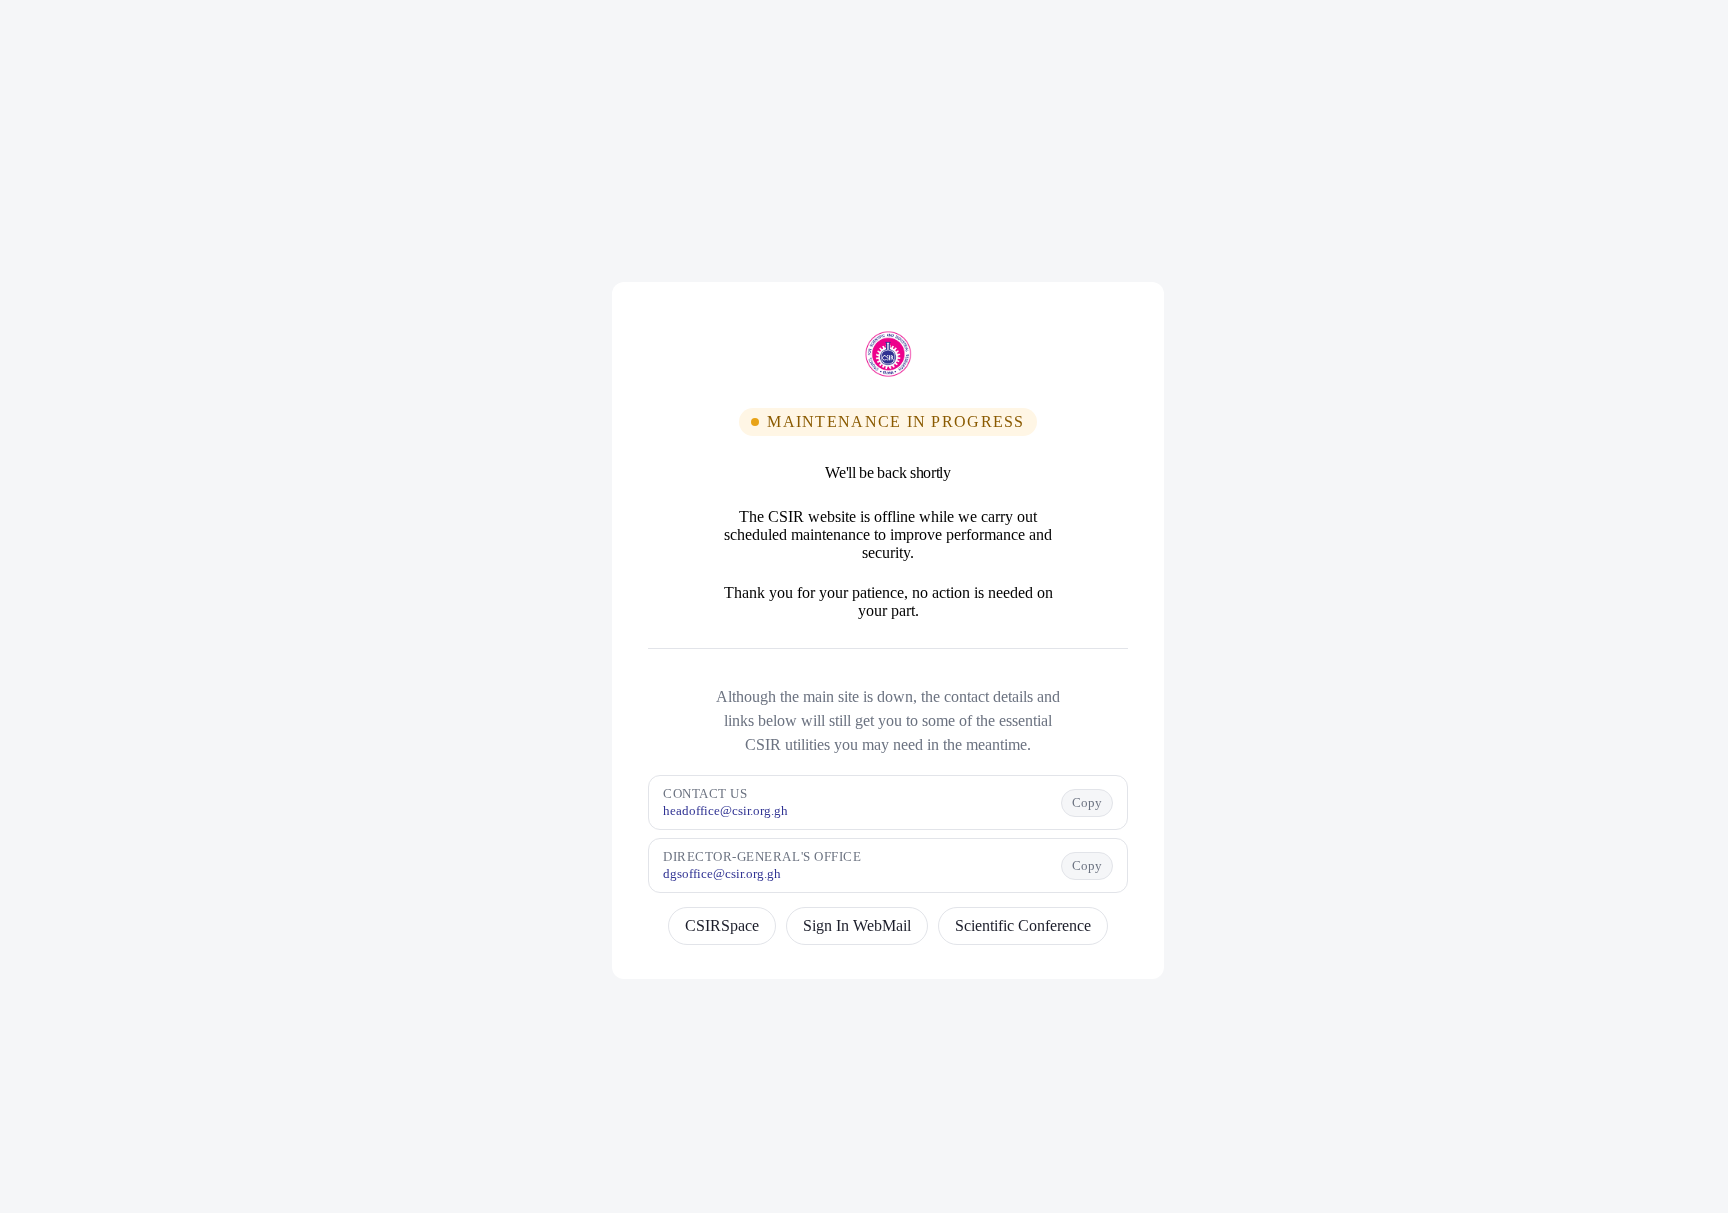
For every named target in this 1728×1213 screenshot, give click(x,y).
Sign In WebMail (857, 925)
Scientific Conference (1023, 925)
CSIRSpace (722, 925)
